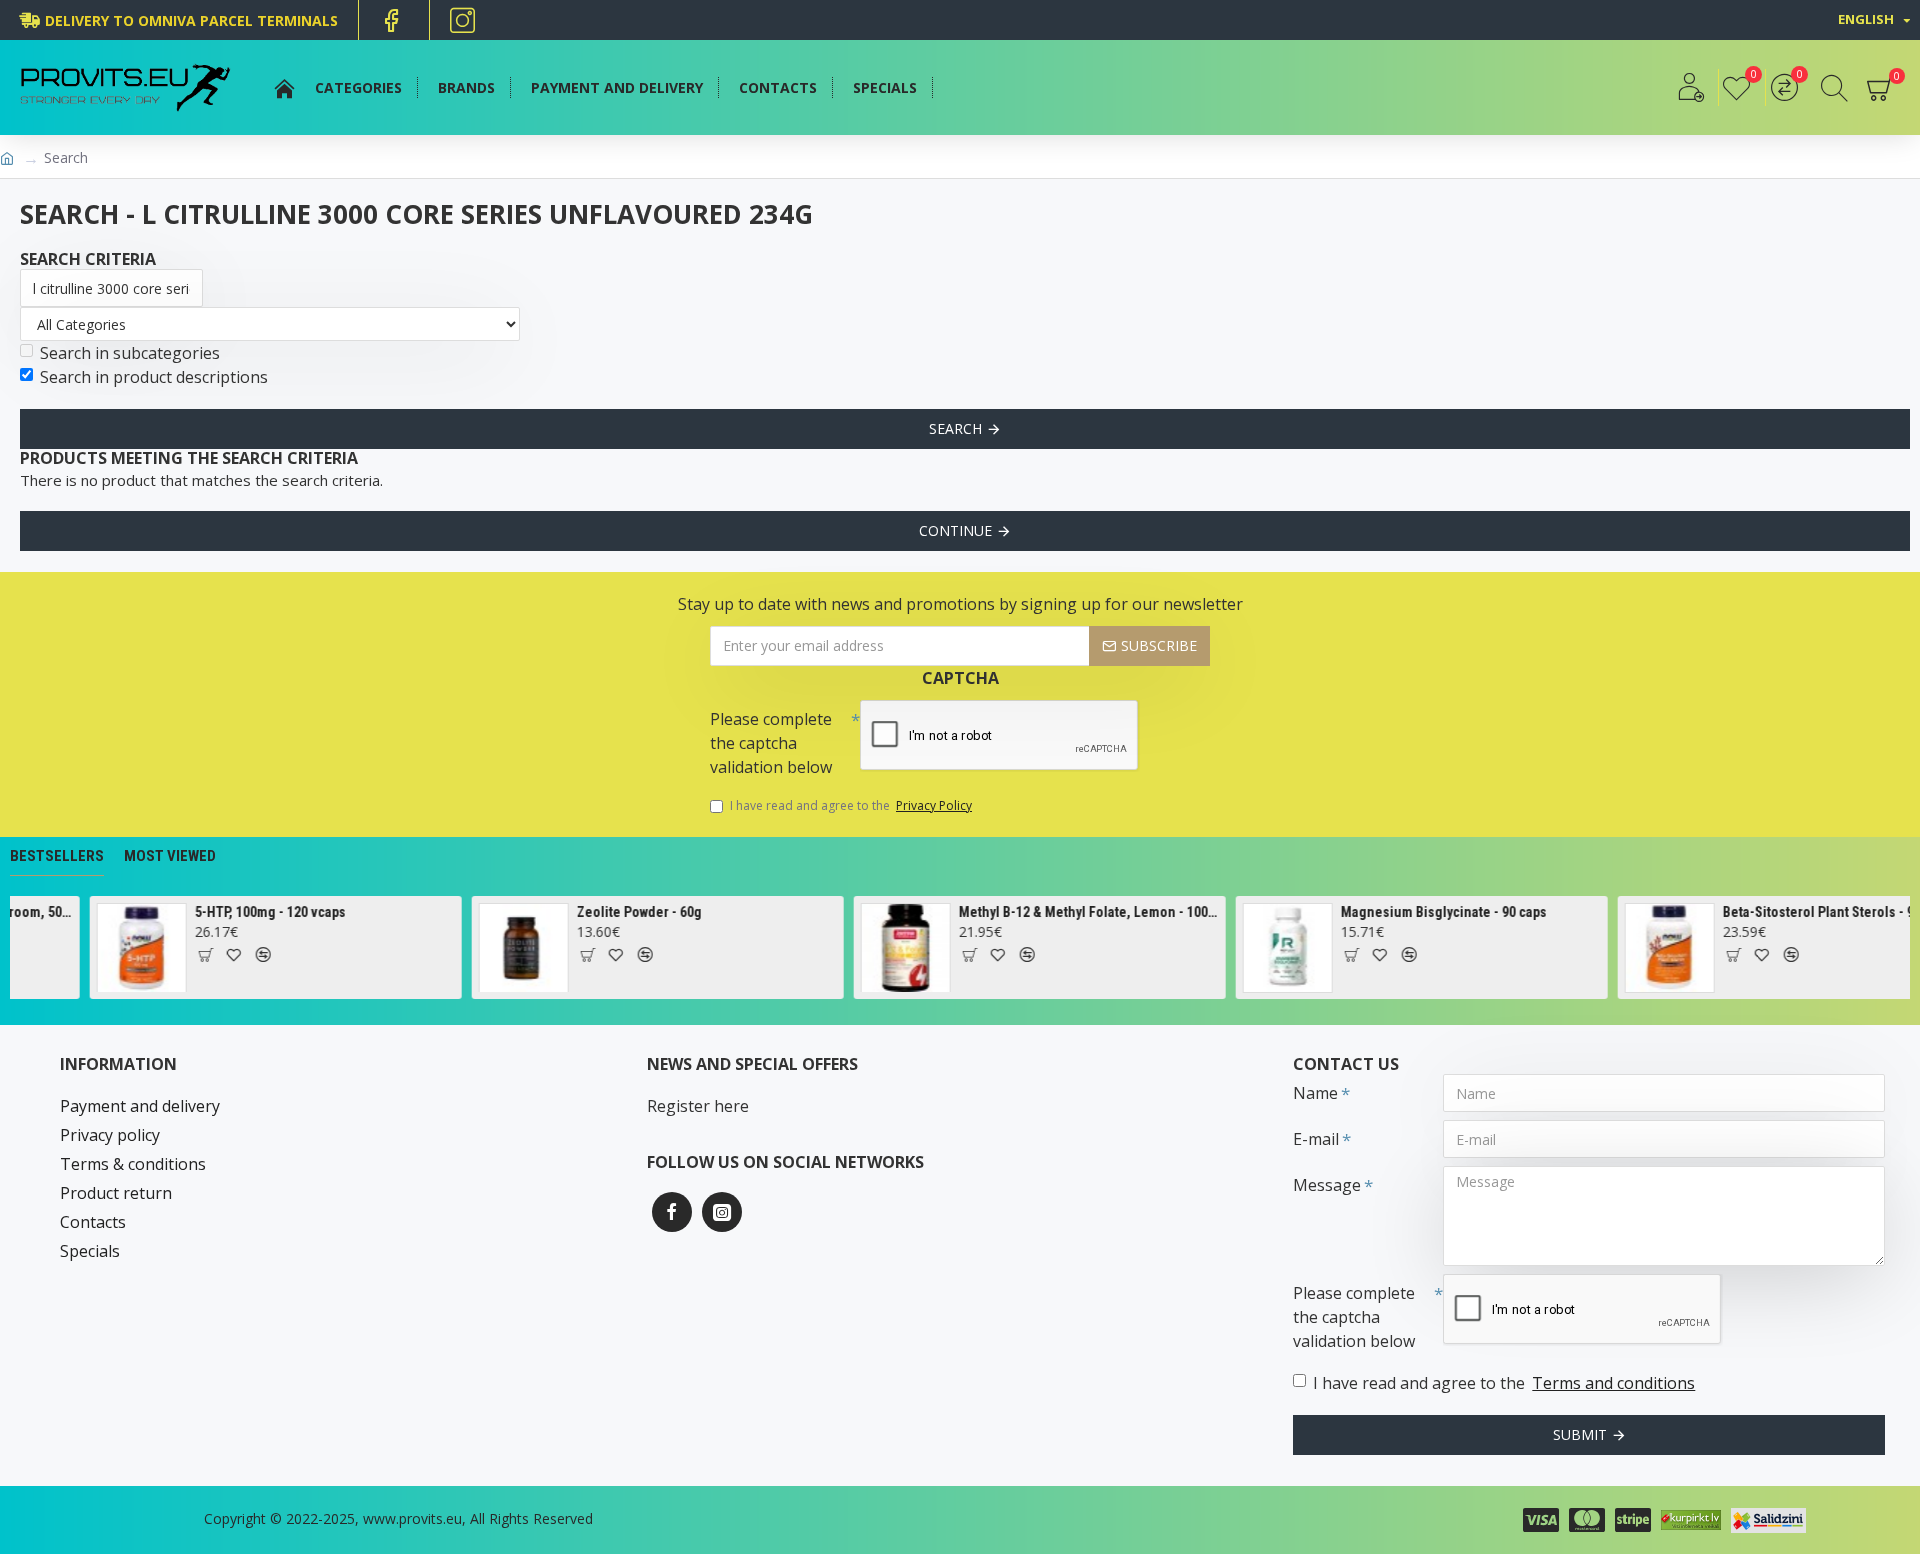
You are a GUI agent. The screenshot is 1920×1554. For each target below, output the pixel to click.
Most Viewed (170, 856)
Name (1315, 1093)
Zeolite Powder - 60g (622, 912)
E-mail (1316, 1139)
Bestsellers (57, 856)
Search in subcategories (130, 353)
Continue (955, 530)
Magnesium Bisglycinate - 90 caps (1427, 912)
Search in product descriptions (154, 377)
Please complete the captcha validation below (771, 743)
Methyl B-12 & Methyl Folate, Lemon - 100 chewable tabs (1072, 912)
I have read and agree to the (851, 805)
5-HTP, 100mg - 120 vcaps (253, 912)
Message (1327, 1185)
